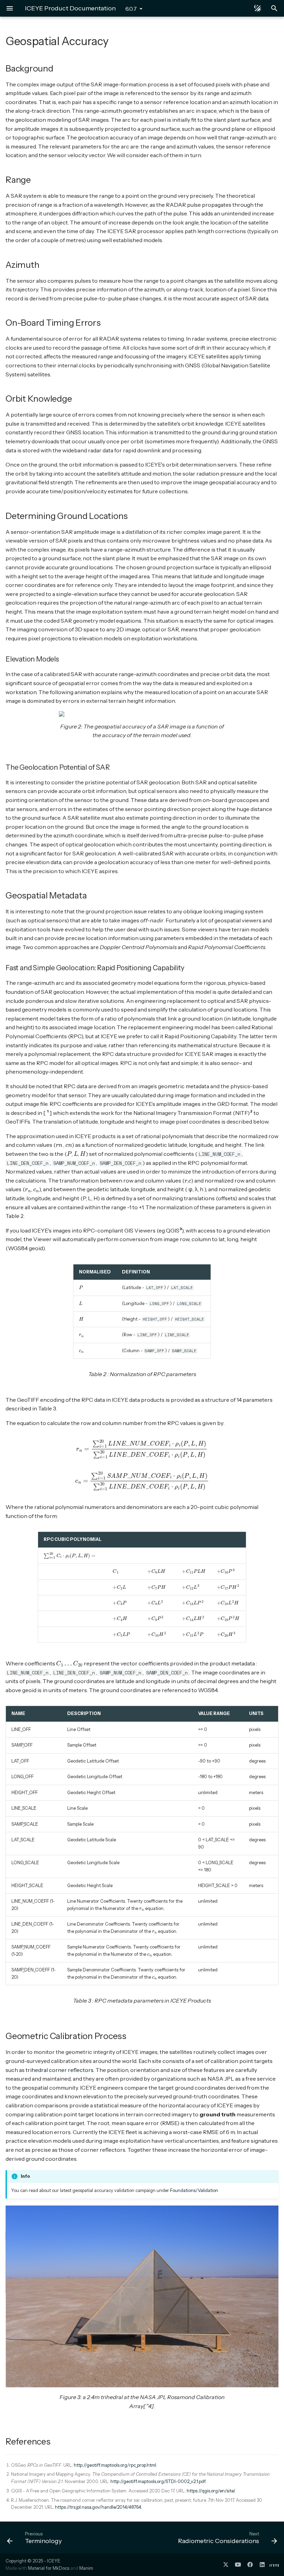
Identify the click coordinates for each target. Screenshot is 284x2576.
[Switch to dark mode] (258, 8)
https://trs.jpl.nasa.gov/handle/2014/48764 (98, 2507)
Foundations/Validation (194, 2190)
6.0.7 (131, 9)
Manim (86, 2568)
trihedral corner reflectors (60, 2070)
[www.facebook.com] (250, 2565)
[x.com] (226, 2565)
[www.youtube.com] (238, 2565)
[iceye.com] (274, 2565)
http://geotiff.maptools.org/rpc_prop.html (115, 2465)
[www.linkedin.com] (262, 2565)
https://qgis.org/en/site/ (211, 2491)
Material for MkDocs (49, 2568)
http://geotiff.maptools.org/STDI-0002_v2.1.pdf (158, 2481)
